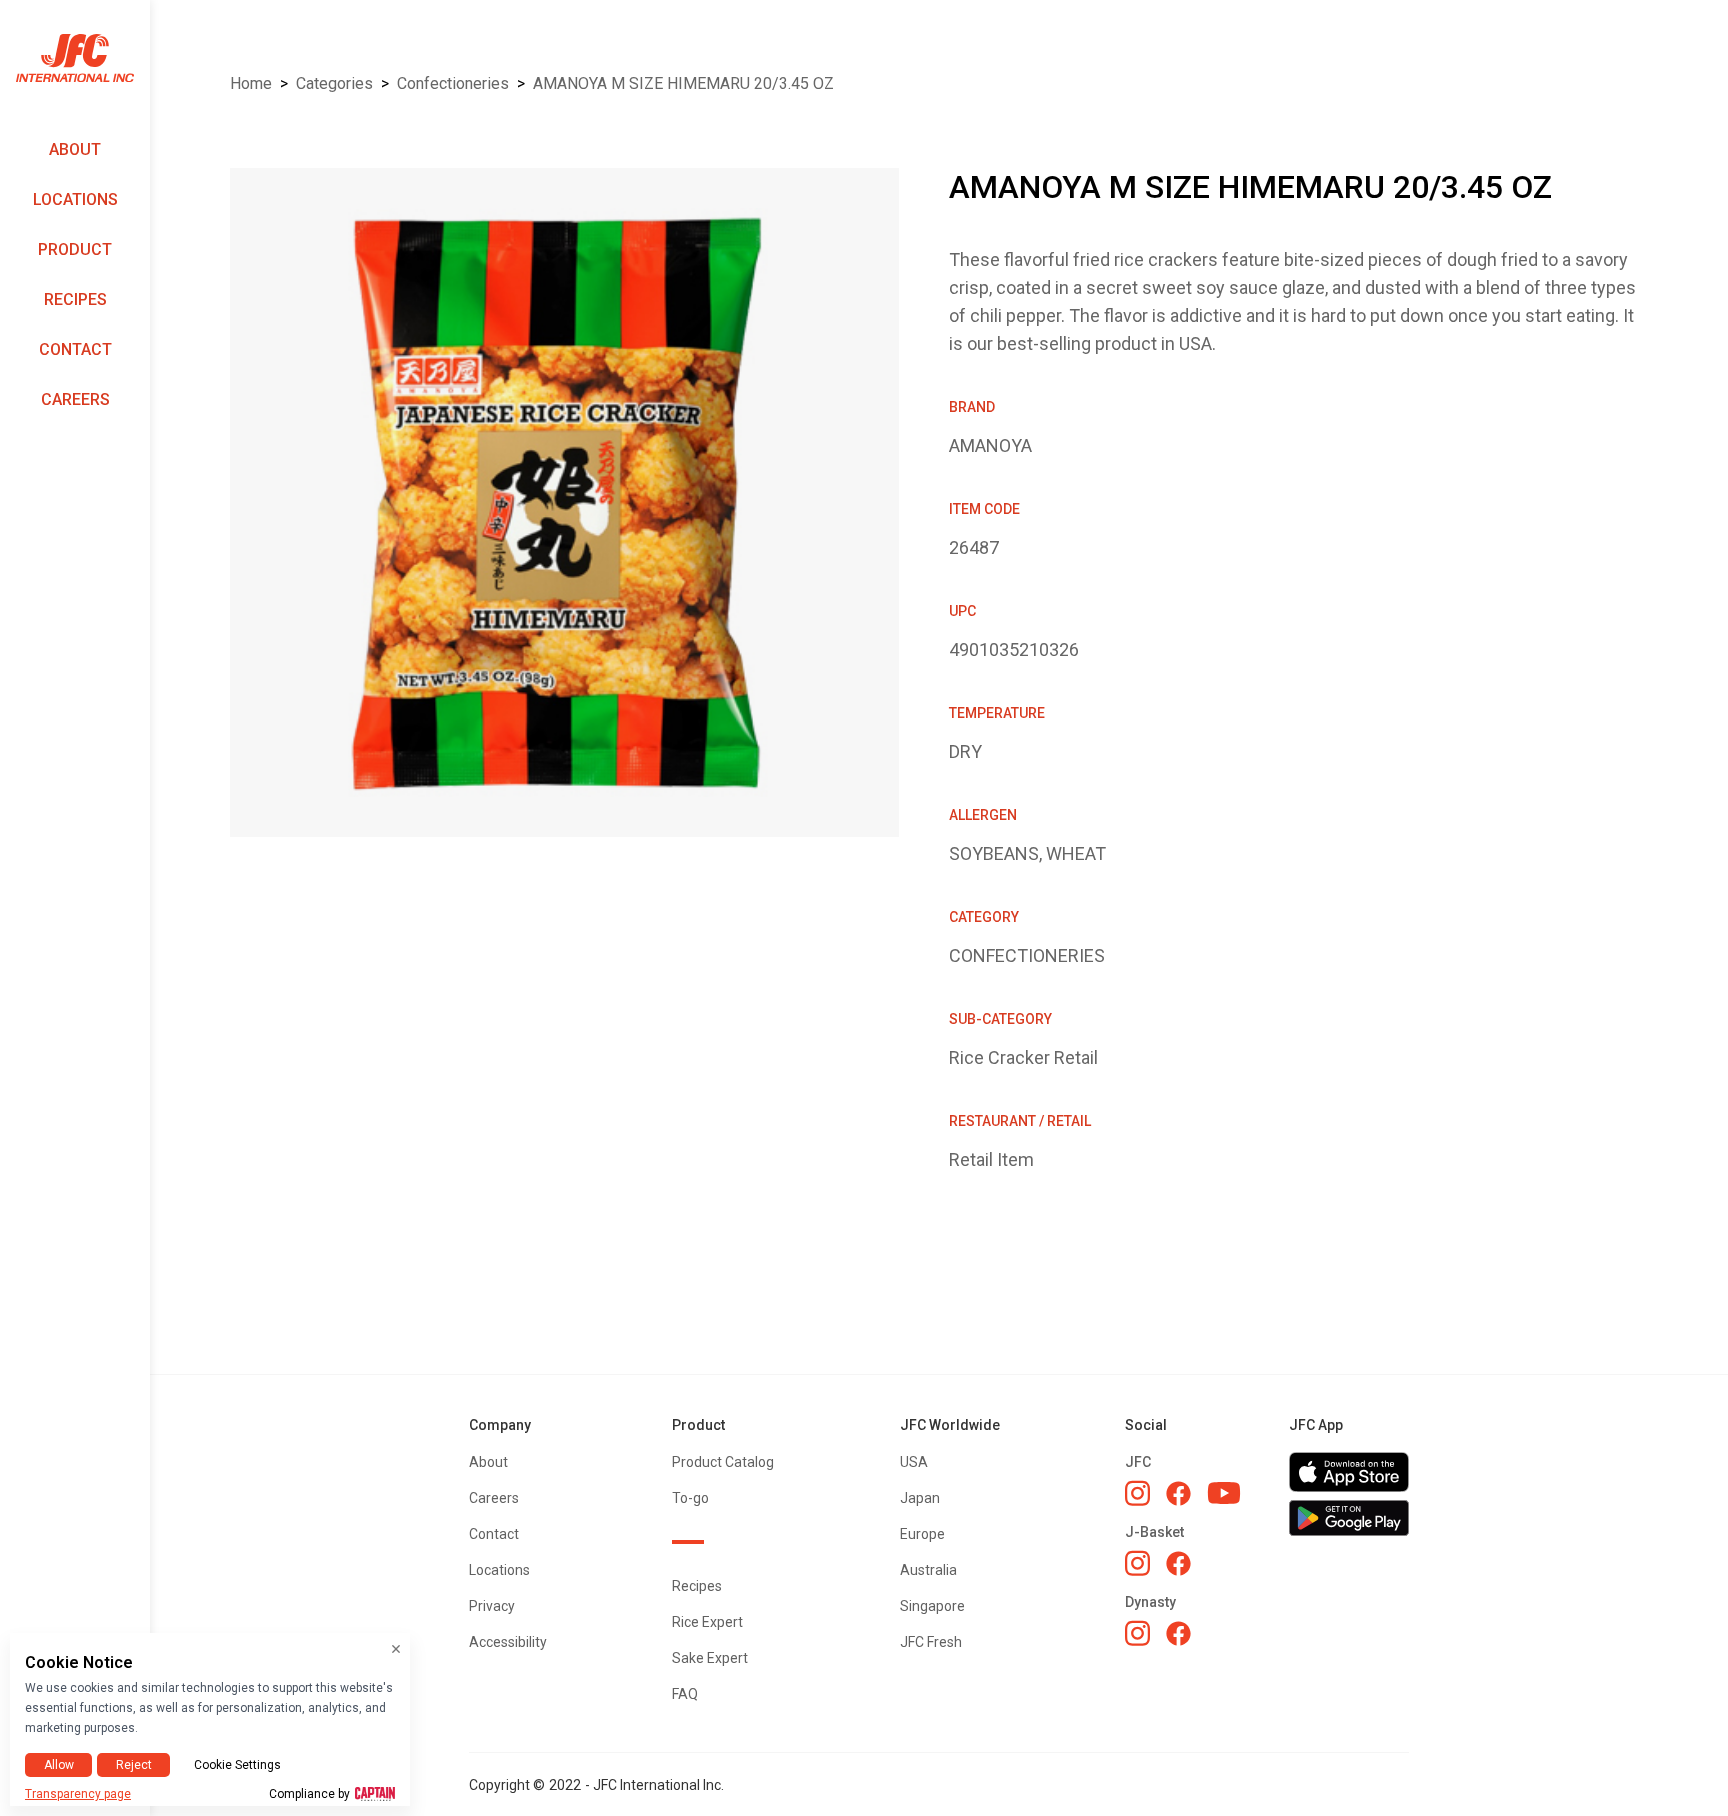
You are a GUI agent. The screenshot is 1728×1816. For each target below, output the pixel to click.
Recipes (75, 299)
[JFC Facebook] (1178, 1493)
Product (75, 249)
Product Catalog (723, 1462)
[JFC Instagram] (1137, 1493)
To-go (690, 1498)
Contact (75, 349)
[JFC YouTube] (1224, 1493)
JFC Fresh (931, 1642)
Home (251, 83)
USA (914, 1462)
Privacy (492, 1606)
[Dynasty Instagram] (1137, 1633)
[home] (75, 58)
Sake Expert (710, 1658)
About (75, 149)
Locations (75, 199)
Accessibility (508, 1642)
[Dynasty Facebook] (1178, 1633)
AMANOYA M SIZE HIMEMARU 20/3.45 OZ (683, 83)
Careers (75, 399)
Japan (920, 1498)
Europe (922, 1534)
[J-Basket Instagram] (1137, 1563)
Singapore (932, 1606)
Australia (928, 1570)
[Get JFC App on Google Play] (1349, 1518)
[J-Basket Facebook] (1178, 1563)
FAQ (685, 1694)
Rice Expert (707, 1622)
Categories (334, 83)
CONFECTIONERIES (453, 83)
